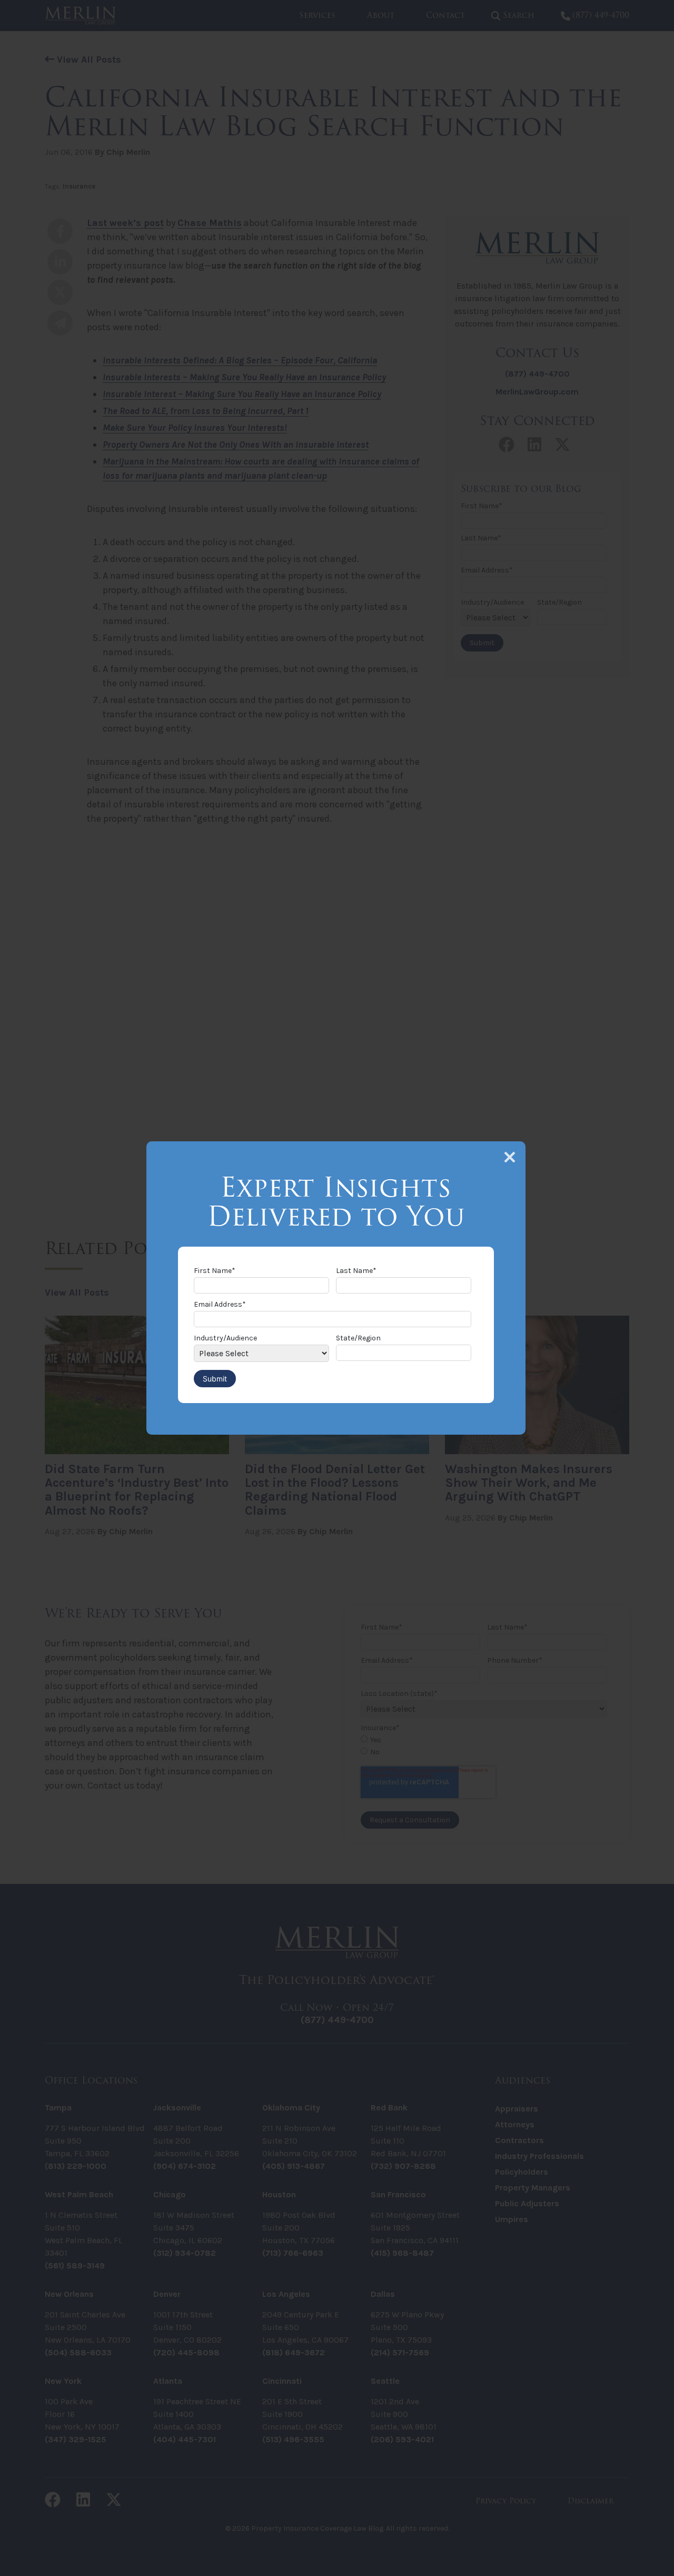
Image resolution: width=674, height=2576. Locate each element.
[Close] (510, 1157)
